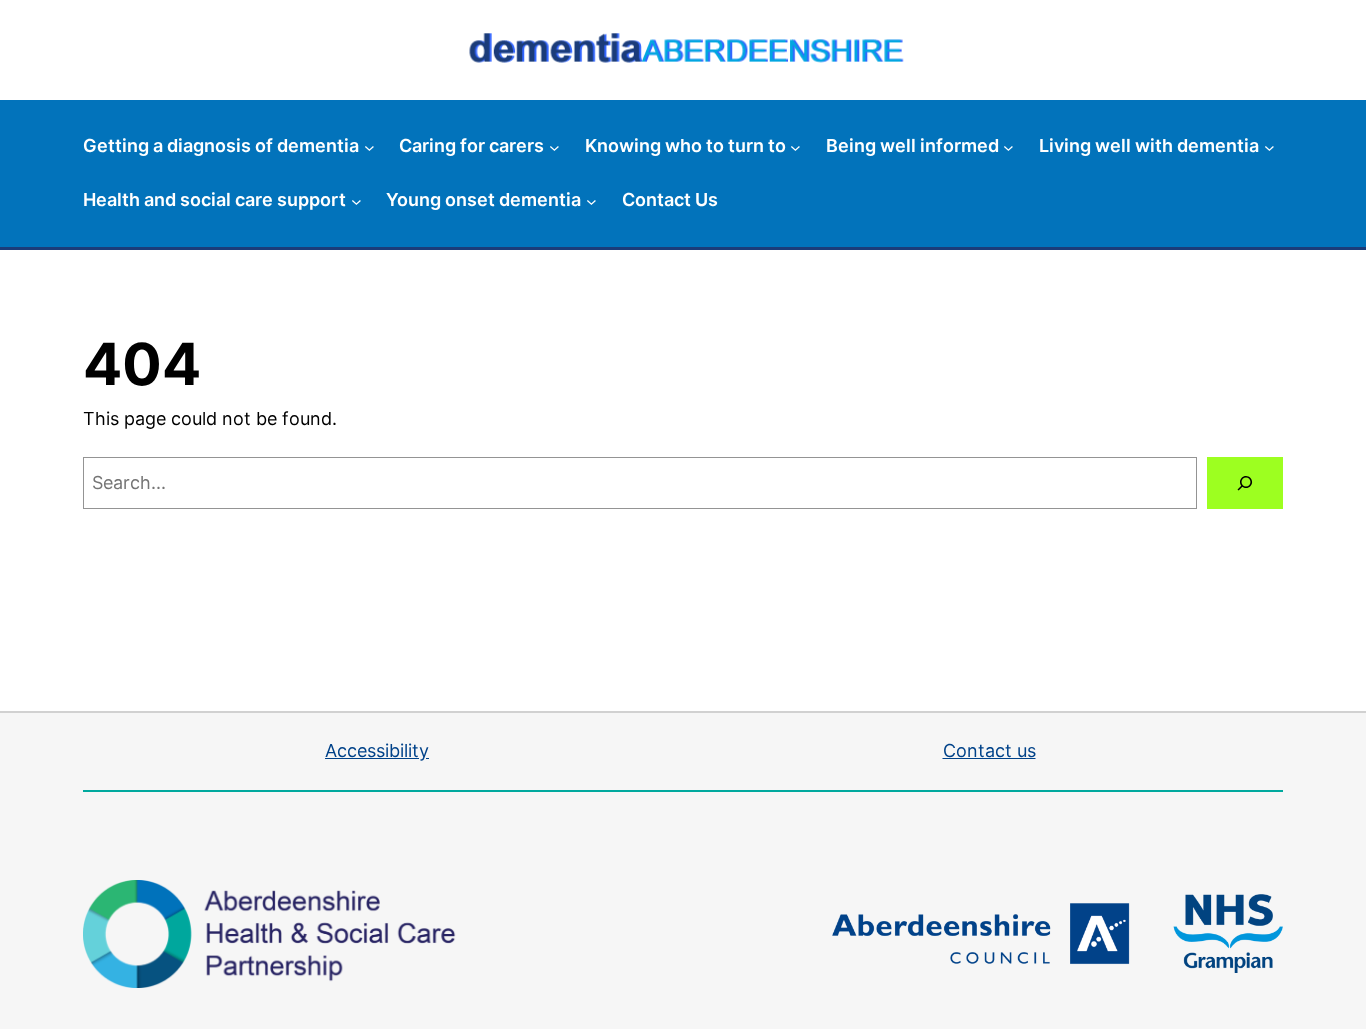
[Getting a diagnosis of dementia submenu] (369, 146)
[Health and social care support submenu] (356, 200)
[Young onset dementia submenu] (591, 200)
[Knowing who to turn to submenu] (795, 146)
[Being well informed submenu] (1008, 146)
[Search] (1245, 483)
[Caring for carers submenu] (554, 146)
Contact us (989, 750)
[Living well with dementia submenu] (1269, 146)
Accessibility (377, 750)
